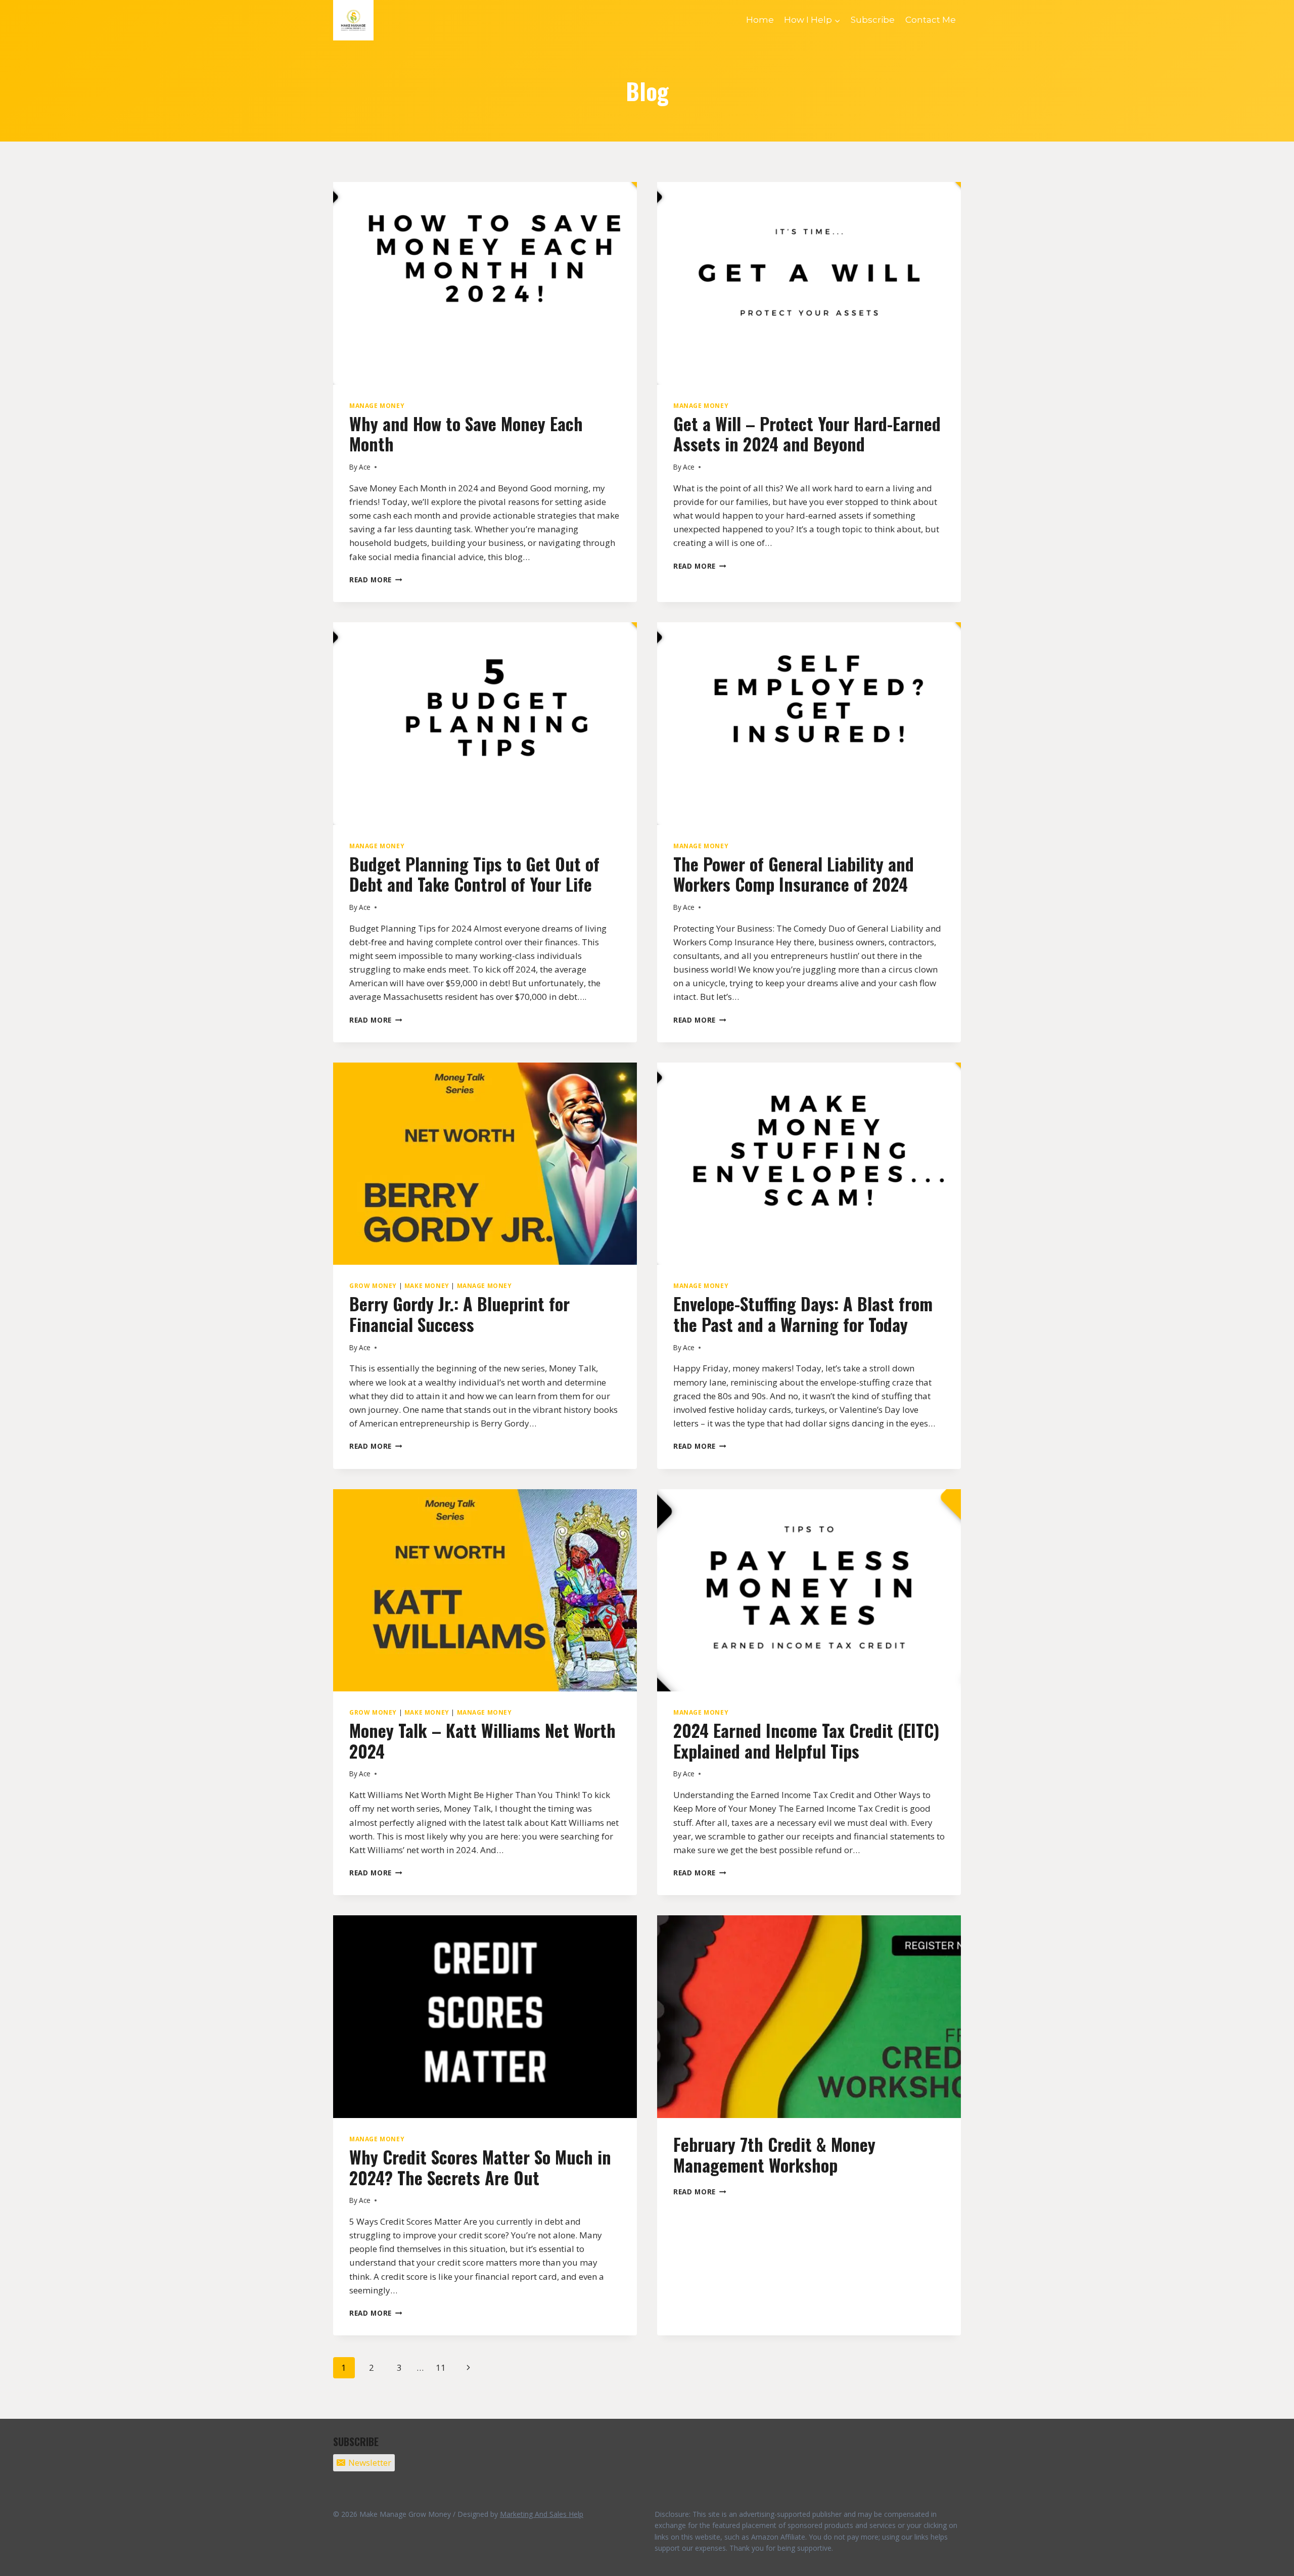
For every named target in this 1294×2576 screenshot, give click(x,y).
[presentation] (485, 283)
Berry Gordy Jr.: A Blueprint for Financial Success (459, 1314)
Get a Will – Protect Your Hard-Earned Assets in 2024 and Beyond (807, 434)
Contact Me (931, 20)
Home (760, 20)
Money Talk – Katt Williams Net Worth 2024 (482, 1740)
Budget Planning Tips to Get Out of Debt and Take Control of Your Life (474, 874)
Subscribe (873, 20)
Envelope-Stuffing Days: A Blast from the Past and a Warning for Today (803, 1314)
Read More (376, 580)
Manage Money (377, 405)
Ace (365, 467)
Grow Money (373, 1285)
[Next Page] (469, 2368)
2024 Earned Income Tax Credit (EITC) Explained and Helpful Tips (806, 1740)
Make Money (427, 1285)
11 (441, 2367)
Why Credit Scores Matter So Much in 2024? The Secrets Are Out (480, 2167)
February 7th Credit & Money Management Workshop (774, 2154)
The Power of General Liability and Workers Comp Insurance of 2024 (794, 874)
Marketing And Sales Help (542, 2514)
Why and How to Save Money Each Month (466, 434)
